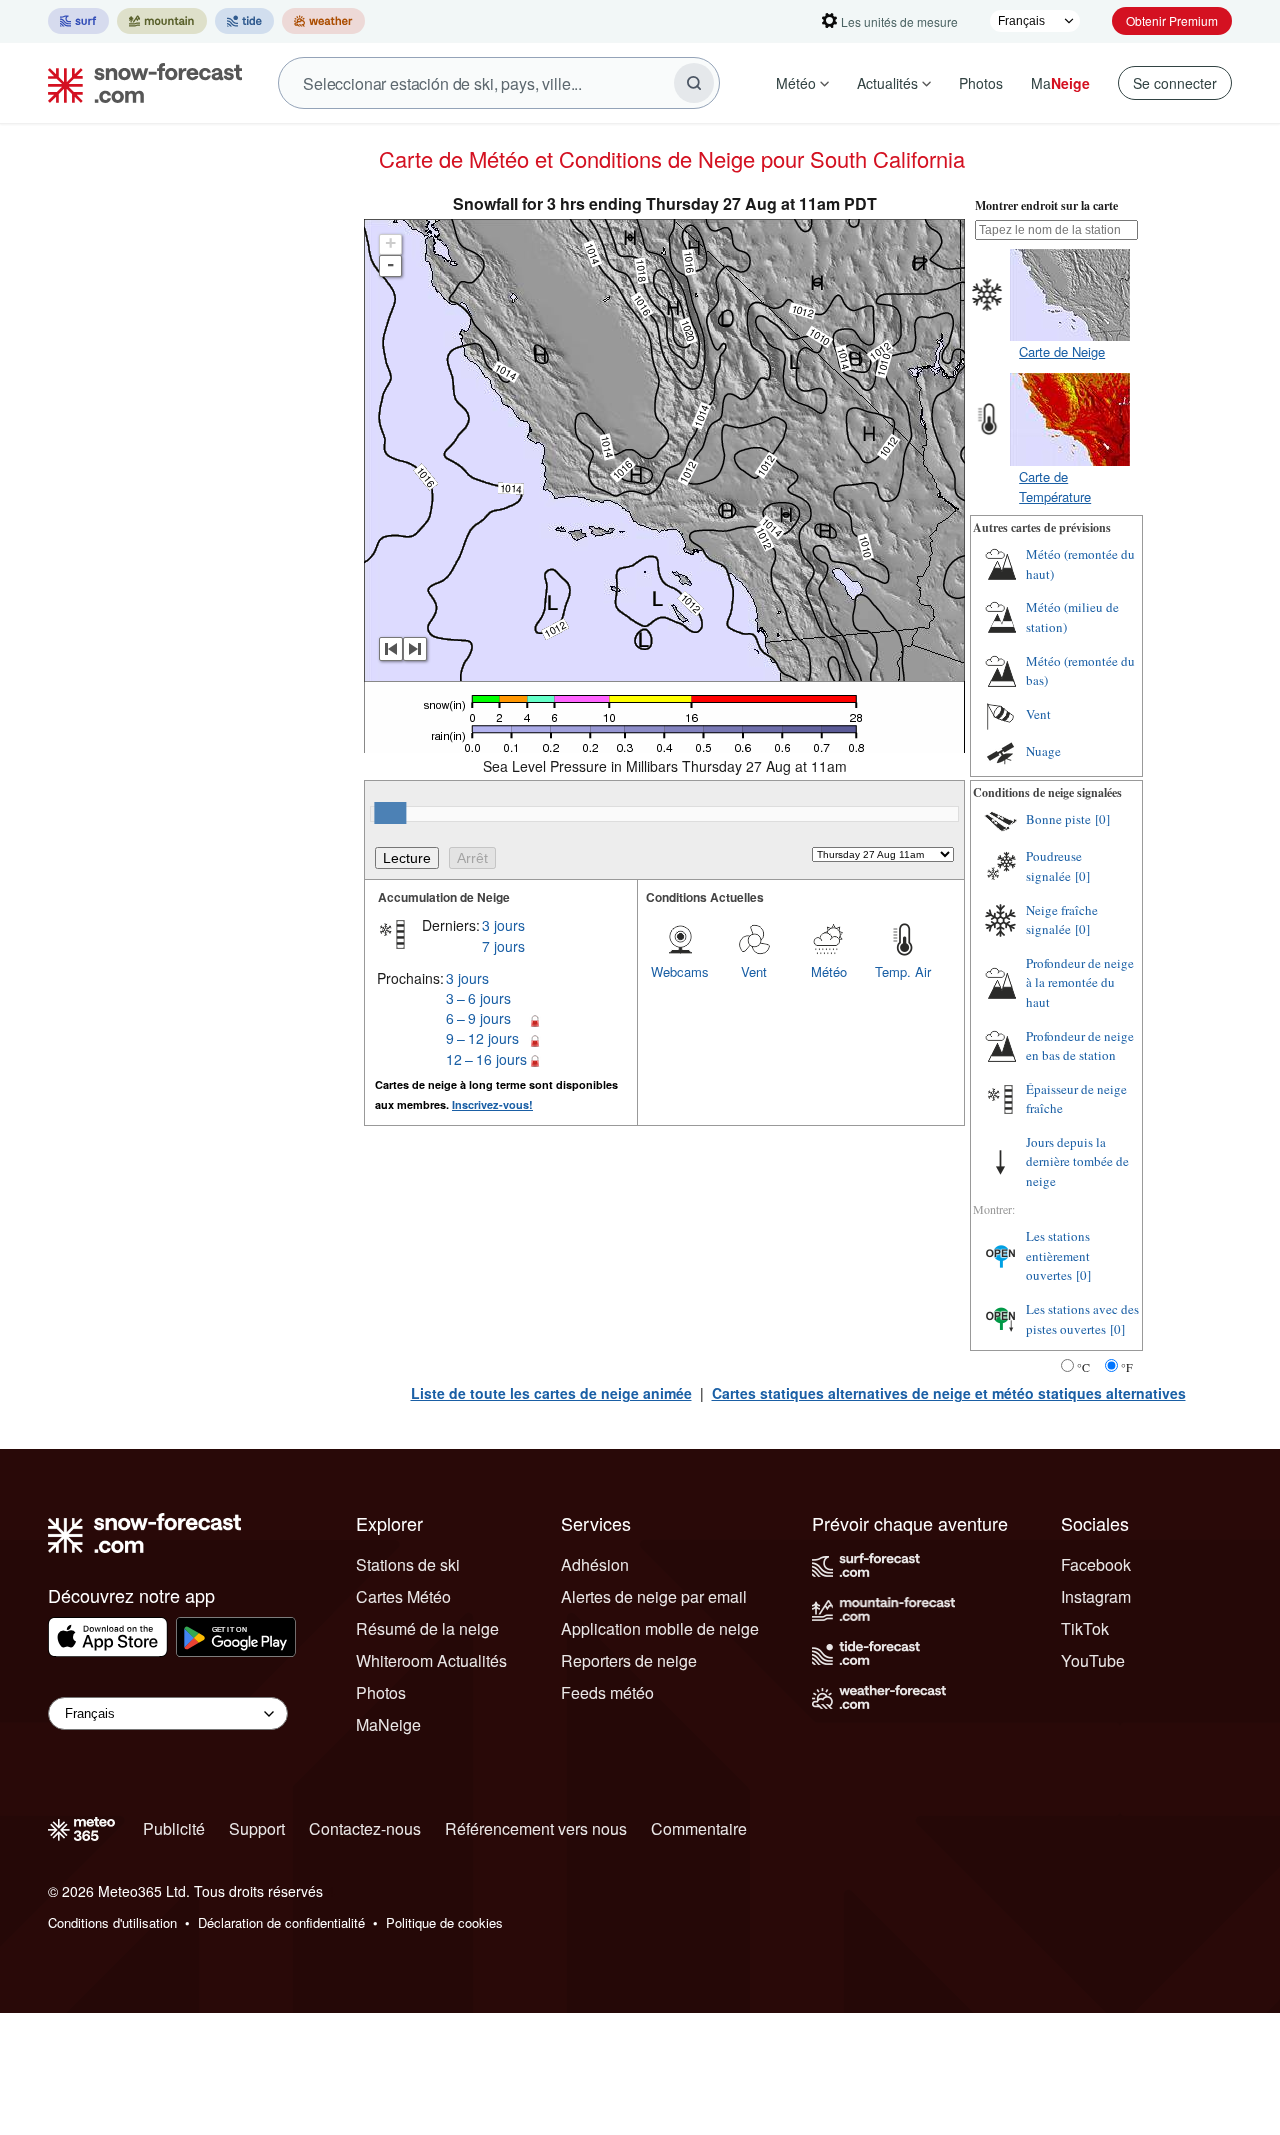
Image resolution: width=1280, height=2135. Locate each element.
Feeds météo (607, 1692)
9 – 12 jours (482, 1038)
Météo (796, 83)
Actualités (887, 83)
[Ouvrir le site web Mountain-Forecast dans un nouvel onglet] (162, 21)
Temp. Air (903, 971)
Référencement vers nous (536, 1828)
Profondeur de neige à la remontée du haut (1080, 982)
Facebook (1096, 1564)
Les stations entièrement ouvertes (1058, 1255)
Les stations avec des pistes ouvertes (1082, 1319)
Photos (981, 83)
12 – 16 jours (486, 1059)
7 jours (503, 946)
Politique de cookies (444, 1922)
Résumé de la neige (427, 1628)
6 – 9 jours (478, 1018)
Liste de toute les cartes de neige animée (551, 1393)
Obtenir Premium (1172, 20)
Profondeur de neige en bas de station (1080, 1046)
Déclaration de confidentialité (281, 1922)
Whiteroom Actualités (431, 1660)
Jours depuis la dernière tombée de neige (1077, 1161)
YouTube (1093, 1660)
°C (1083, 1367)
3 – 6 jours (478, 998)
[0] (1102, 819)
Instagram (1096, 1596)
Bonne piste (1058, 819)
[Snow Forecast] (139, 83)
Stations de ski (408, 1564)
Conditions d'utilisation (112, 1922)
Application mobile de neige (660, 1628)
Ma (1060, 83)
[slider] (390, 813)
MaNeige (388, 1724)
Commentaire (699, 1828)
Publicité (174, 1828)
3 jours (503, 925)
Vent (754, 971)
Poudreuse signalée (1054, 866)
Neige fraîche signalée (1062, 920)
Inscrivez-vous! (492, 1104)
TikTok (1085, 1628)
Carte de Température (1055, 486)
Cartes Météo (403, 1596)
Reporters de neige (629, 1660)
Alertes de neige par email (654, 1596)
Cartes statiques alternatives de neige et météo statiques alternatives (949, 1393)
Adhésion (595, 1564)
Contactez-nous (365, 1828)
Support (257, 1828)
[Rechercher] (694, 83)
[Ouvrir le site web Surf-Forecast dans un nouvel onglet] (78, 21)
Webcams (680, 971)
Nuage (1043, 751)
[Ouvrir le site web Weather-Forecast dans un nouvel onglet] (323, 21)
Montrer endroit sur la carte (1046, 205)
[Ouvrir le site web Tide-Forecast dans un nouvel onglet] (244, 21)
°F (1127, 1367)
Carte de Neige (1062, 351)
